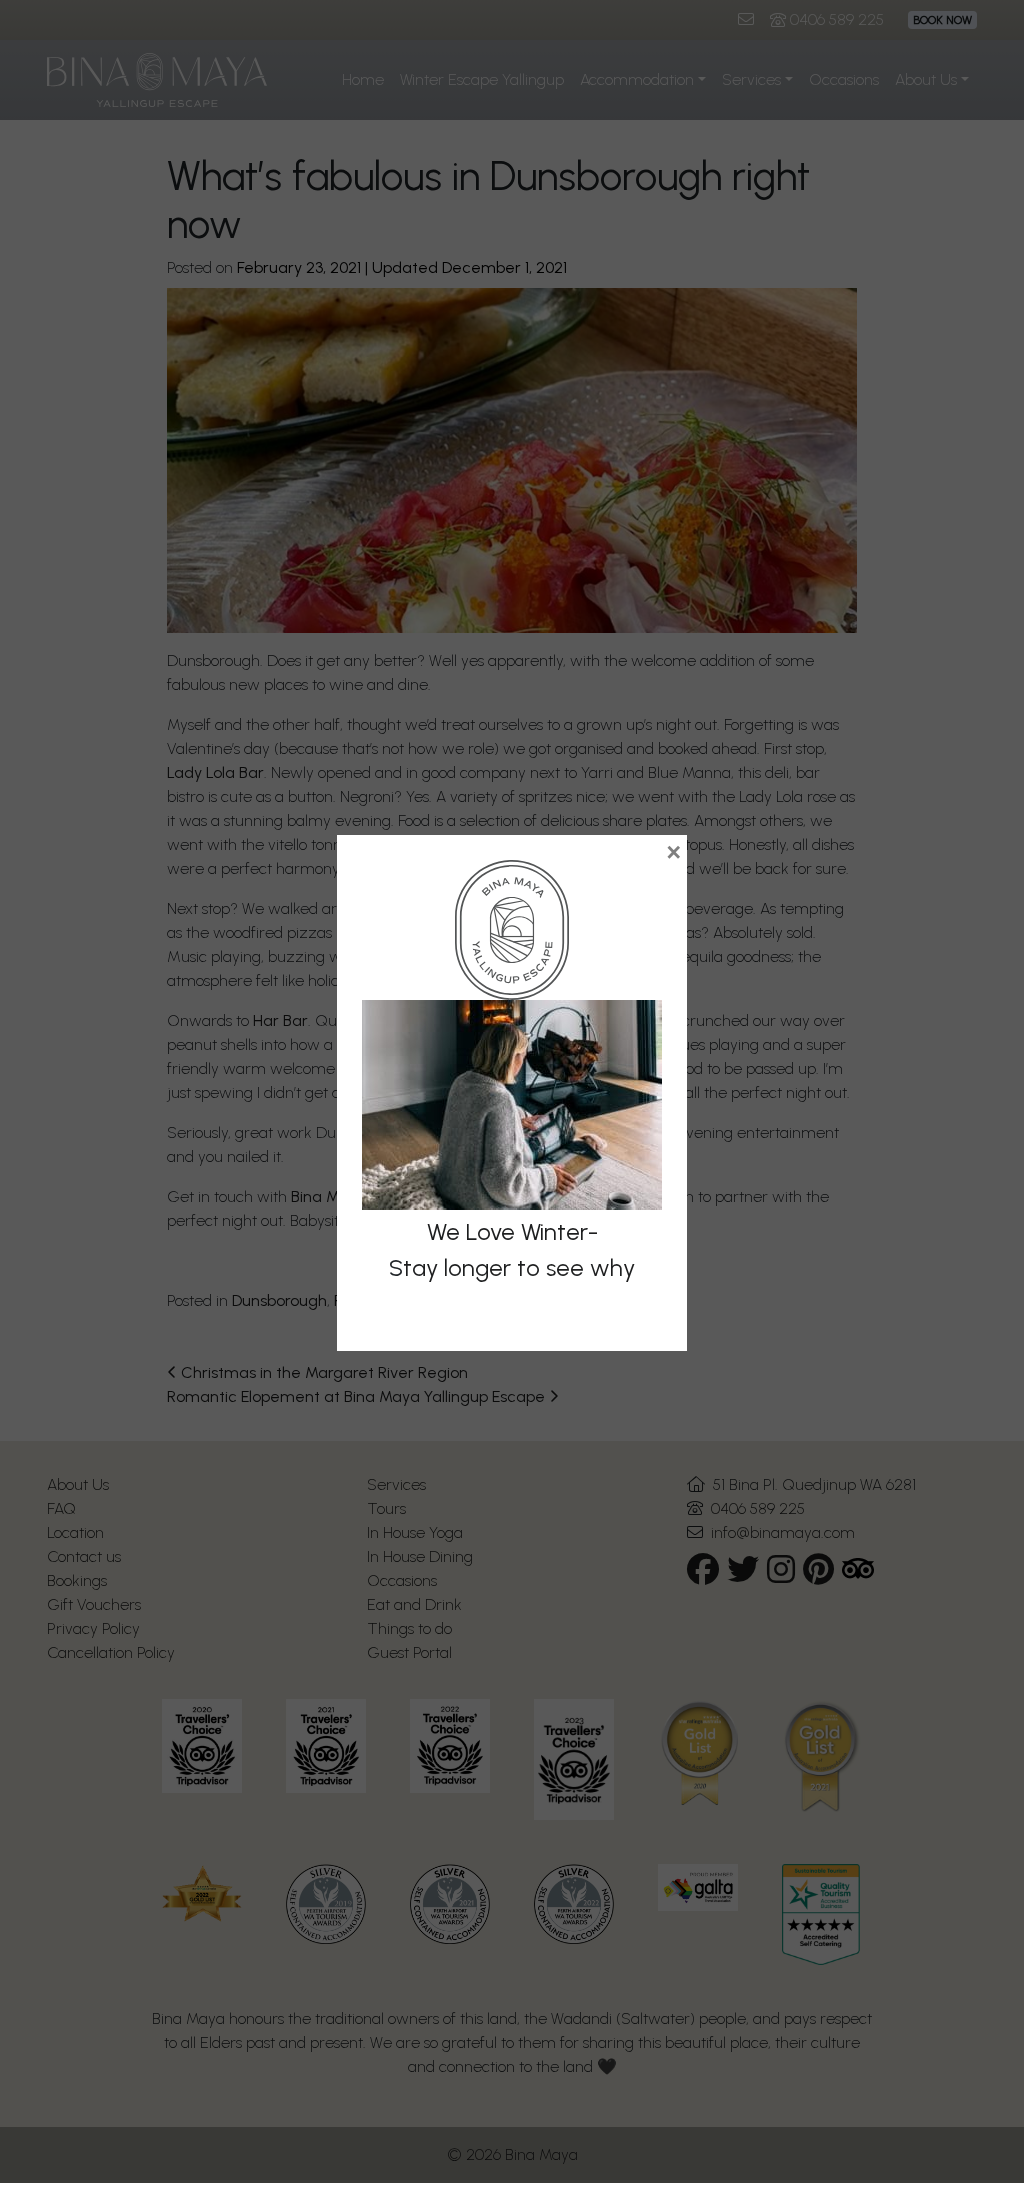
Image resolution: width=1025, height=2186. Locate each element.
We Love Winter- (512, 1231)
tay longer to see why (519, 1267)
